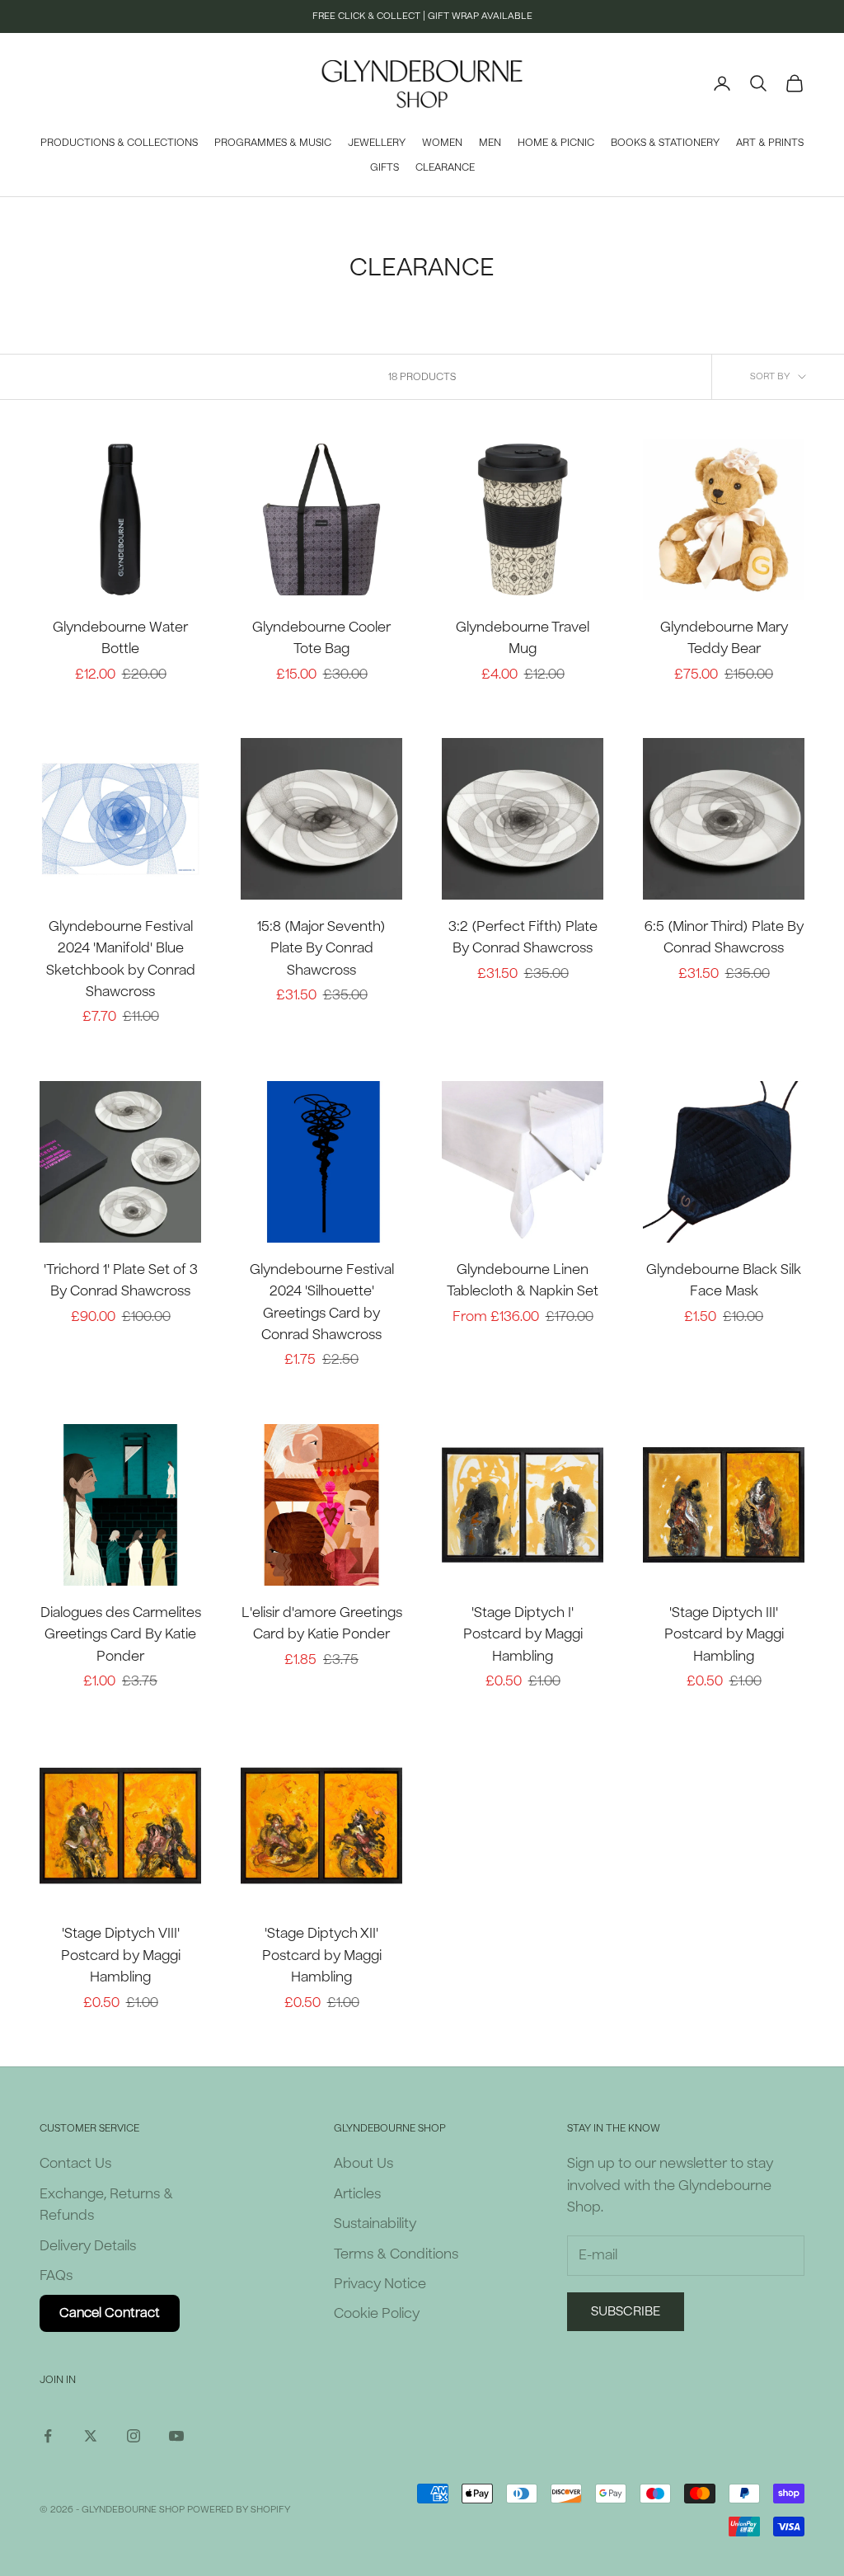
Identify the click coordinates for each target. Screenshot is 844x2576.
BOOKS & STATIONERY (665, 143)
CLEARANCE (445, 167)
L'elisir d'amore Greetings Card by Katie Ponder (322, 1623)
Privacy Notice (380, 2284)
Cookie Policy (377, 2313)
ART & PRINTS (770, 143)
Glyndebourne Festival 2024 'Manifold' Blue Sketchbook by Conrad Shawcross (121, 959)
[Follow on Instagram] (134, 2436)
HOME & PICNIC (556, 143)
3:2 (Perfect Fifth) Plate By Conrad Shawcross (523, 937)
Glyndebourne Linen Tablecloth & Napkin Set (523, 1280)
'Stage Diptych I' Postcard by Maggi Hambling (523, 1634)
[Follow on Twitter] (91, 2436)
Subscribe (626, 2311)
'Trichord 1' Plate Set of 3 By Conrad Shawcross (121, 1280)
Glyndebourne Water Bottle (120, 638)
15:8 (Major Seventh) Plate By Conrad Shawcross (321, 948)
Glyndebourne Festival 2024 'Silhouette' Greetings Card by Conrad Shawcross (322, 1302)
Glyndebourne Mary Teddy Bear (724, 638)
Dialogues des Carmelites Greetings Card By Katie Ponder (121, 1634)
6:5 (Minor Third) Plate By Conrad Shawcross (724, 937)
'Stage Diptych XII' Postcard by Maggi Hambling (322, 1955)
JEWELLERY (377, 143)
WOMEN (442, 143)
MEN (490, 143)
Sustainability (375, 2223)
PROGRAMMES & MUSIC (273, 143)
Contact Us (75, 2163)
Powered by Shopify (239, 2510)
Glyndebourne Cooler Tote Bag (321, 638)
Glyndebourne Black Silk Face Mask (724, 1280)
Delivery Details (88, 2246)
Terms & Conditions (396, 2254)
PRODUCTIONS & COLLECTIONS (119, 143)
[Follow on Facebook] (48, 2436)
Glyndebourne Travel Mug (523, 638)
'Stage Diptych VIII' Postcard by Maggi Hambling (121, 1955)
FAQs (56, 2275)
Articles (357, 2194)
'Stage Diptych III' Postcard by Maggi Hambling (724, 1634)
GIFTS (384, 167)
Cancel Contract (110, 2313)
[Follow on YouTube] (176, 2436)
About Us (363, 2163)
